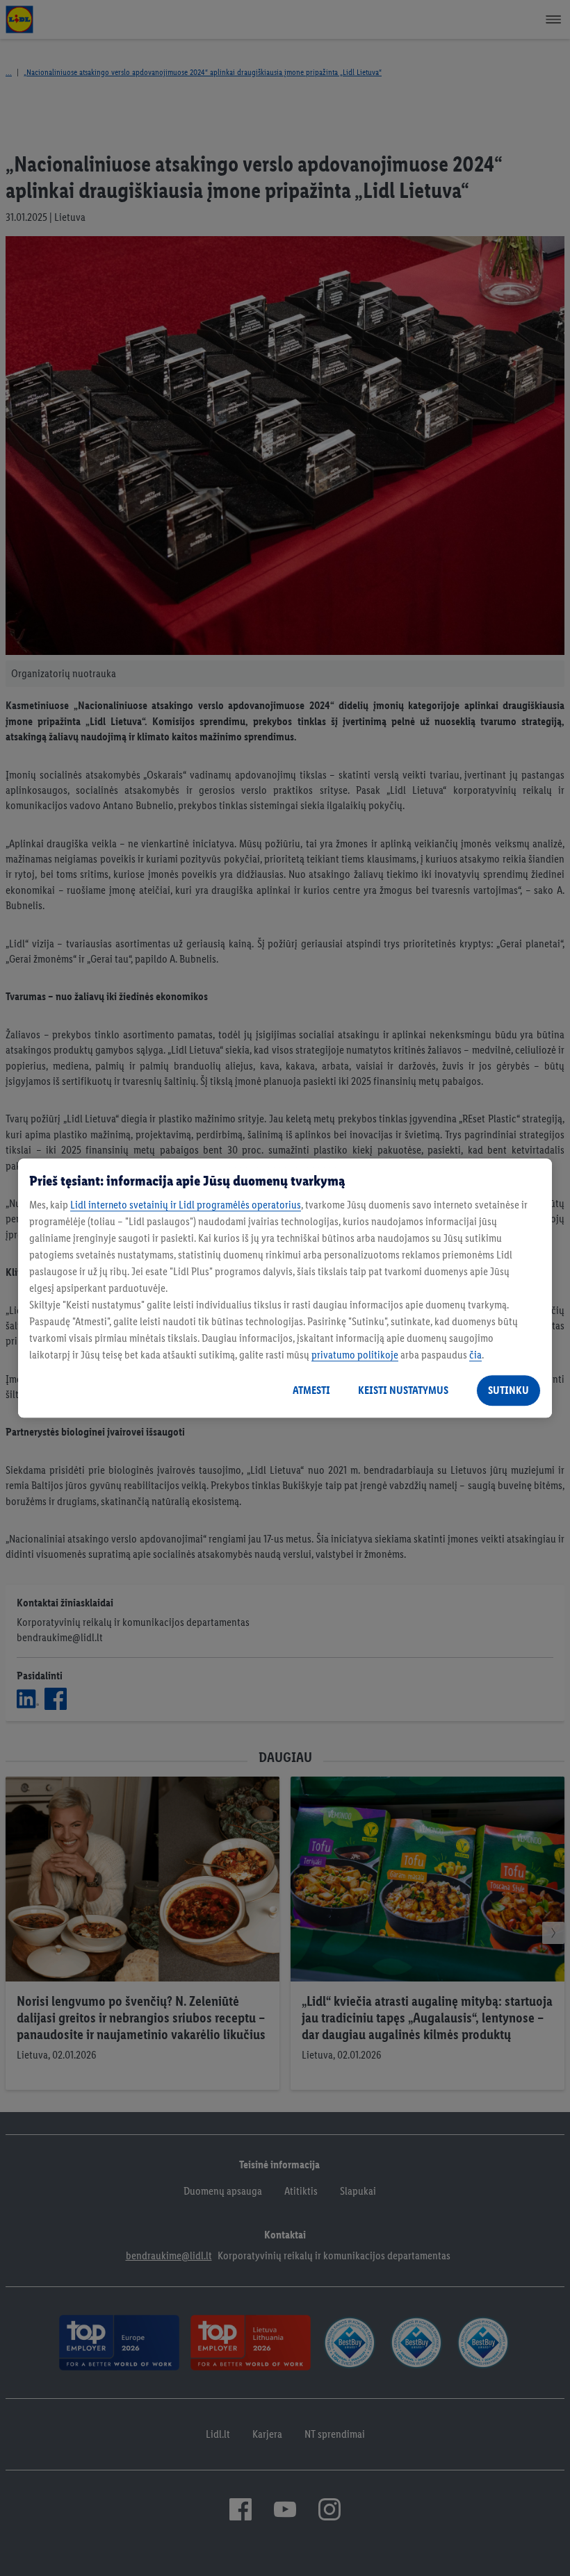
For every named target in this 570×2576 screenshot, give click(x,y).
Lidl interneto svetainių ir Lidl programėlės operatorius (186, 1205)
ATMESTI (311, 1390)
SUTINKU (508, 1390)
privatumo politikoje (355, 1355)
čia (475, 1355)
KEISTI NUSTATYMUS (403, 1390)
